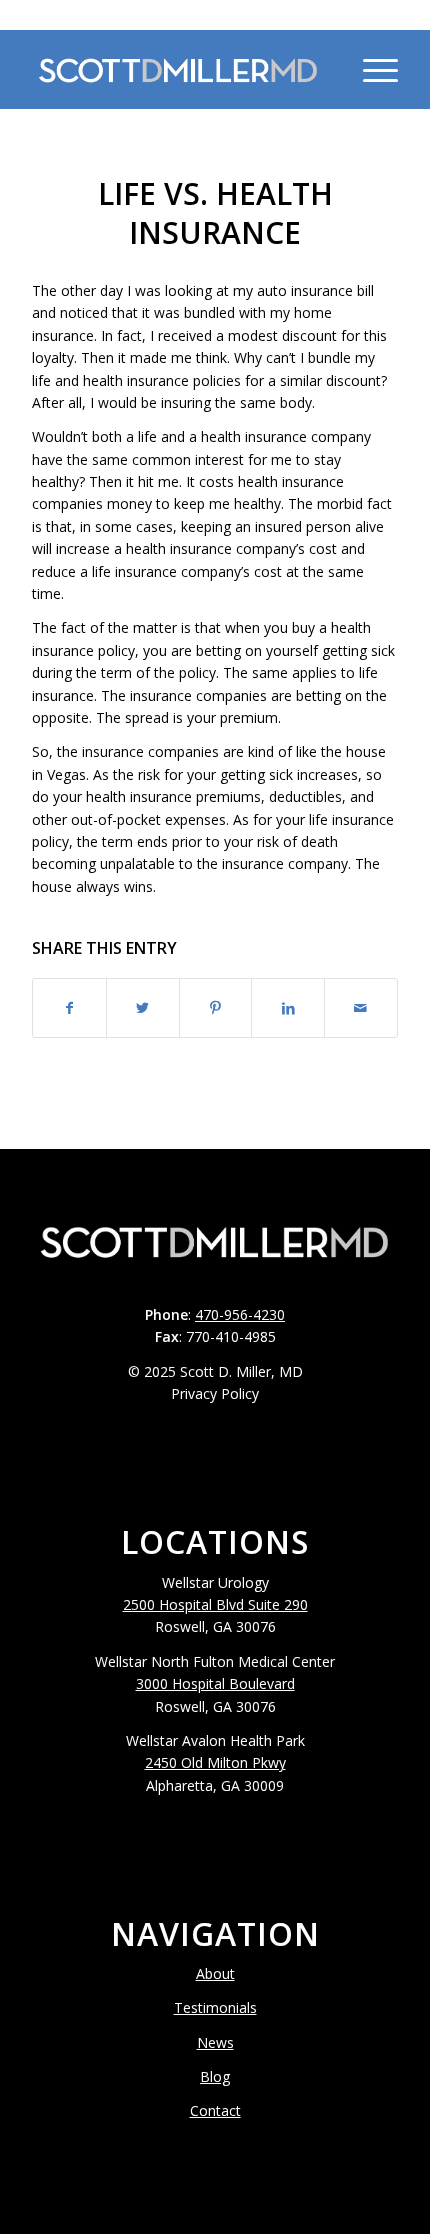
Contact (215, 2110)
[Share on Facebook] (69, 1008)
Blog (215, 2076)
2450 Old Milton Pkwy (215, 1762)
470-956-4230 (215, 14)
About (215, 1973)
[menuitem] (323, 69)
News (215, 2042)
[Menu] (370, 69)
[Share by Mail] (361, 1008)
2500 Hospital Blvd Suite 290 (215, 1604)
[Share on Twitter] (143, 1008)
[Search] (323, 69)
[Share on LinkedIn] (288, 1008)
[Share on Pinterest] (216, 1008)
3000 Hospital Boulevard (215, 1683)
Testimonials (215, 2007)
